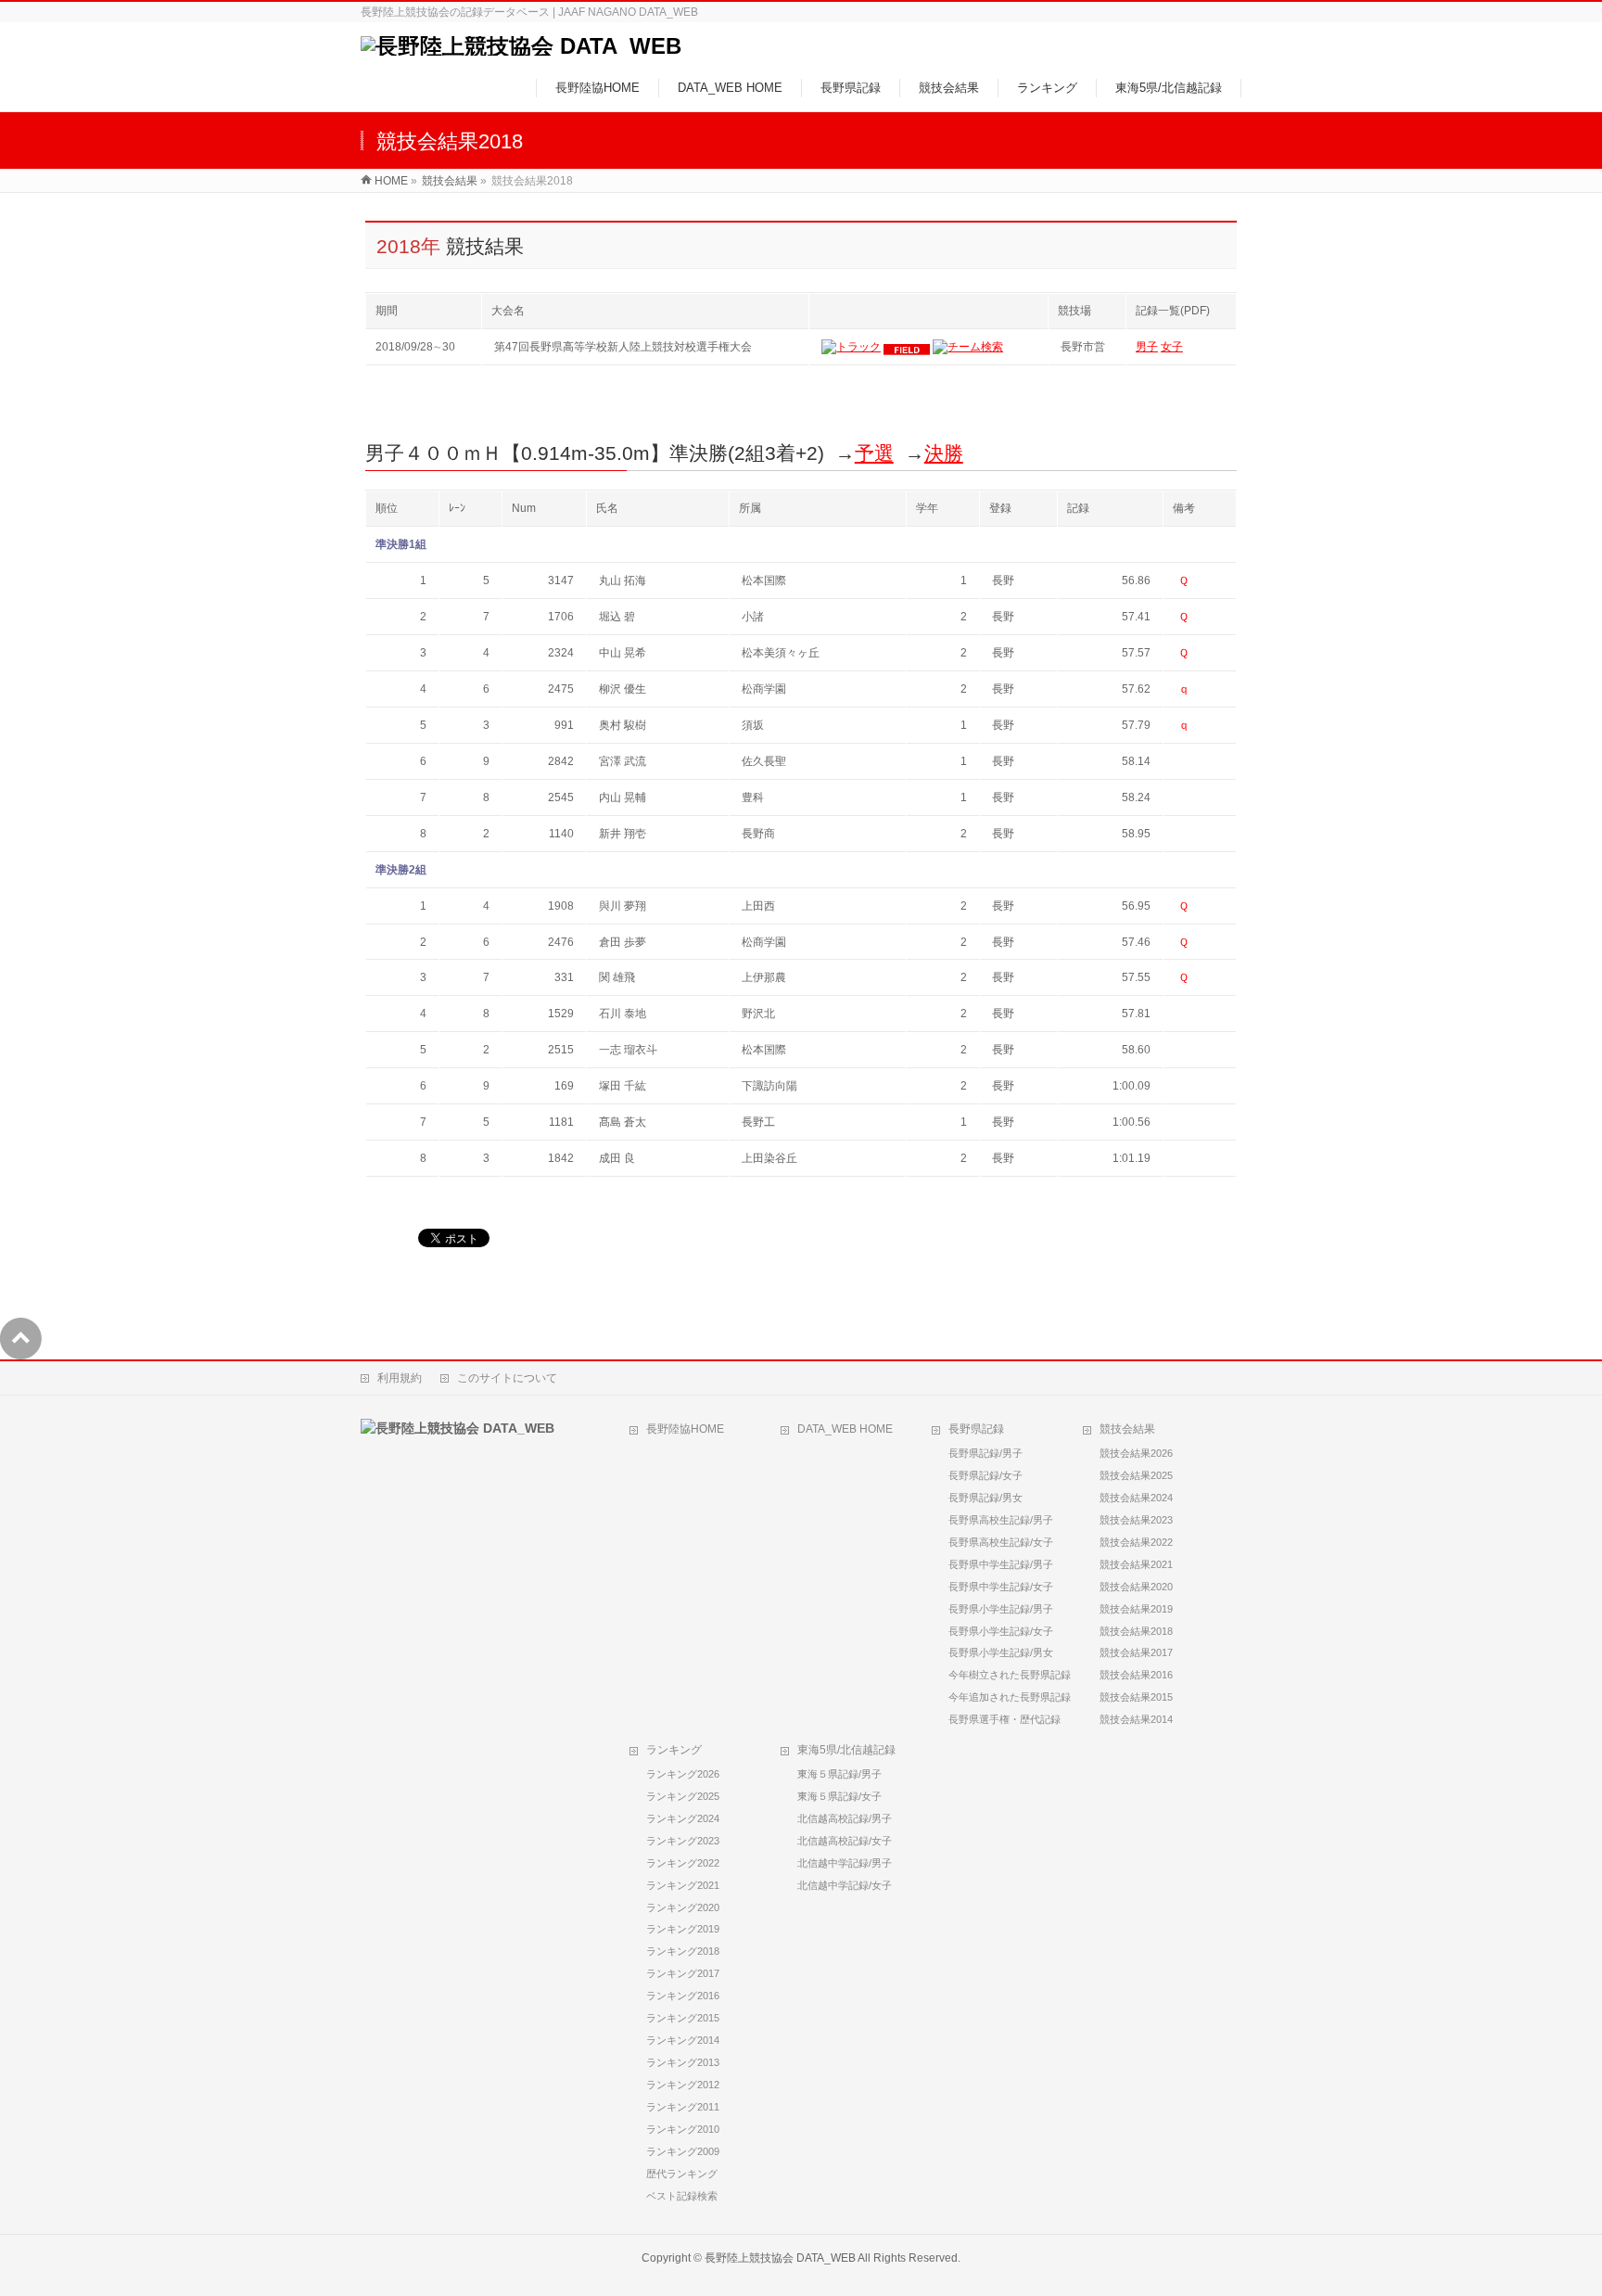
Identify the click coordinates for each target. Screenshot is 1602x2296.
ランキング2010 (683, 2129)
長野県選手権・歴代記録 (1004, 1719)
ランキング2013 (683, 2062)
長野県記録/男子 (985, 1453)
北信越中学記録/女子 (845, 1885)
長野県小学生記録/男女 (1001, 1652)
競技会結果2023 (1136, 1520)
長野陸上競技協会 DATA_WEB (780, 2258)
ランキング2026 (683, 1774)
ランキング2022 (683, 1863)
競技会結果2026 (1136, 1453)
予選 (874, 453)
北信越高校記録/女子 (845, 1841)
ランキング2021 (683, 1885)
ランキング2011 (683, 2107)
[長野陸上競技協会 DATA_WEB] (521, 46)
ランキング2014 (683, 2040)
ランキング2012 (683, 2085)
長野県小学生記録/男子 (1001, 1609)
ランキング (674, 1750)
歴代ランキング (682, 2174)
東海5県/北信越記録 (846, 1750)
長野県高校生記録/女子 (1001, 1542)
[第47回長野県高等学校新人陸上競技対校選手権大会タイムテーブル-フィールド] (907, 347)
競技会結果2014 (1136, 1719)
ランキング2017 (683, 1973)
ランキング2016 (683, 1996)
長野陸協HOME (685, 1429)
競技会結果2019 (1136, 1609)
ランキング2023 (683, 1841)
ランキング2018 (683, 1951)
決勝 (944, 453)
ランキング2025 (683, 1796)
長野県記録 (976, 1429)
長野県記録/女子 (985, 1475)
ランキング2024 (683, 1818)
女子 (1172, 347)
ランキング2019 (683, 1929)
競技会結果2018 (1136, 1631)
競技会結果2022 (1136, 1542)
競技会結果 (1127, 1429)
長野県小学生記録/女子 (1001, 1631)
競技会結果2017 (1136, 1652)
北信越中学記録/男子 (845, 1863)
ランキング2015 (683, 2018)
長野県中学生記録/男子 (1001, 1564)
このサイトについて (507, 1378)
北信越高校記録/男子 (845, 1818)
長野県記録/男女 (985, 1498)
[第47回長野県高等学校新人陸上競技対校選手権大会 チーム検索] (968, 347)
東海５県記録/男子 (839, 1774)
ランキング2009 (683, 2151)
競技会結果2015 (1136, 1697)
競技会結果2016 (1136, 1675)
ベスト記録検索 (682, 2196)
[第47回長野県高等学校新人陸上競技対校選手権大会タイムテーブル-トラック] (851, 347)
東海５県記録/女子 (839, 1796)
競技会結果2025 (1136, 1475)
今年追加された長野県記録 (1010, 1697)
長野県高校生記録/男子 (1001, 1520)
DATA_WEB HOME (845, 1429)
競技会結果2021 (1136, 1564)
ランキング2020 (683, 1907)
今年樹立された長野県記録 (1010, 1675)
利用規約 (400, 1378)
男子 (1147, 347)
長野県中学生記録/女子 (1001, 1587)
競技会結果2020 (1136, 1587)
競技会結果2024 (1136, 1498)
